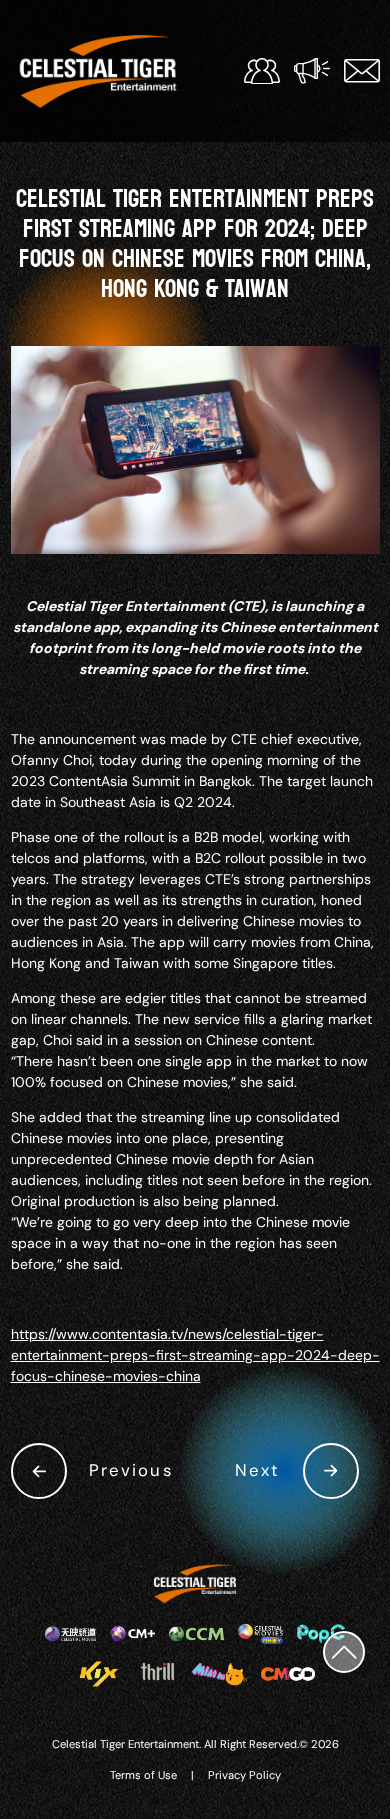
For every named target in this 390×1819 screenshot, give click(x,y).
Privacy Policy (244, 1775)
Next (257, 1470)
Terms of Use (143, 1775)
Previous (131, 1470)
